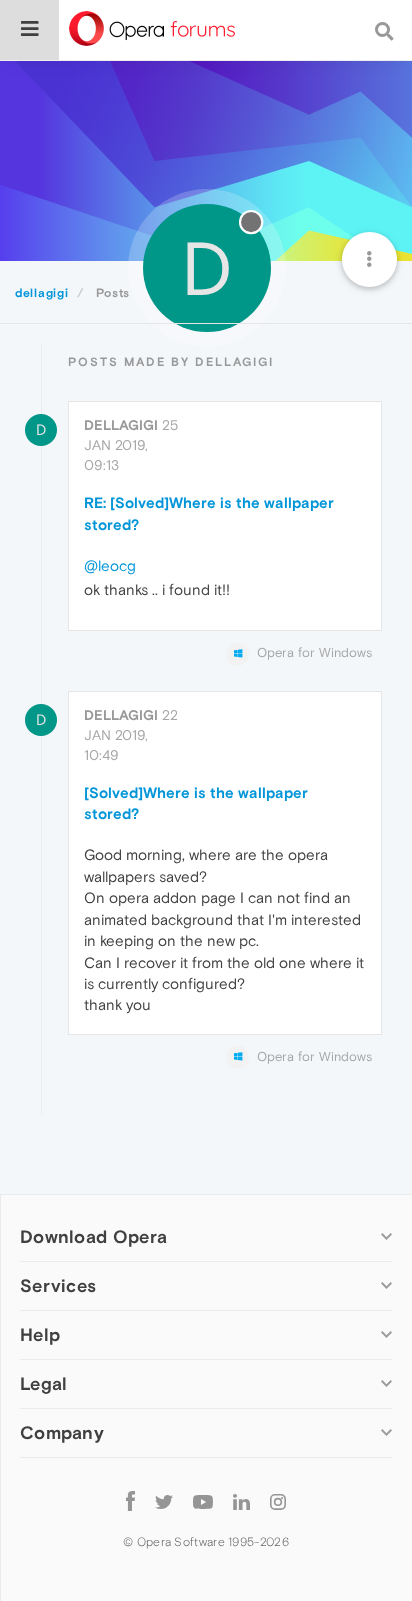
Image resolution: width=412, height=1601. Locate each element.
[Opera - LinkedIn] (241, 1500)
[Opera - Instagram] (278, 1500)
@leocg (110, 565)
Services (58, 1285)
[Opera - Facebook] (130, 1500)
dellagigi (121, 425)
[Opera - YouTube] (203, 1500)
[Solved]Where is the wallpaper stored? (196, 803)
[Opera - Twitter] (164, 1500)
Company (62, 1432)
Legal (44, 1383)
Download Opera (93, 1236)
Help (40, 1334)
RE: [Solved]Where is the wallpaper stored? (209, 513)
